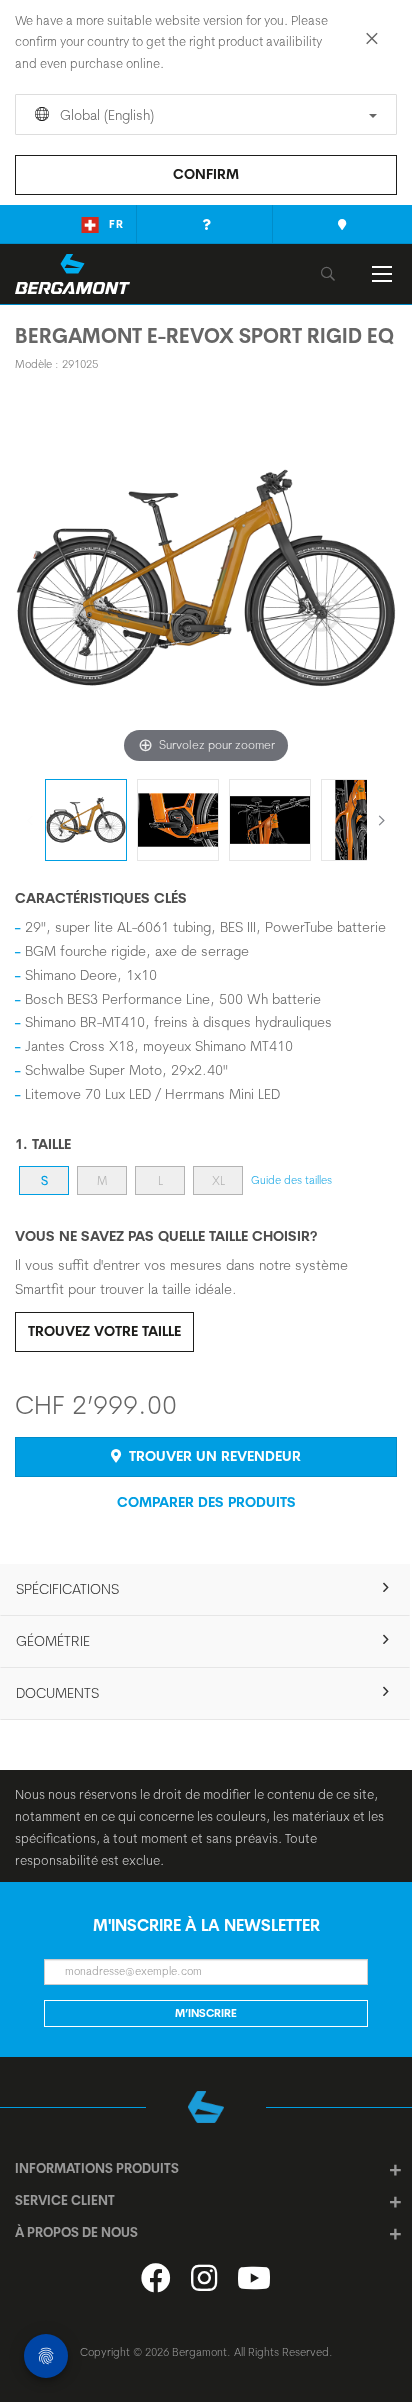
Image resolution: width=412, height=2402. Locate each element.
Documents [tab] (57, 1693)
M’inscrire (206, 2013)
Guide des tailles (291, 1180)
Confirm (206, 174)
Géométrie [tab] (53, 1641)
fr (116, 224)
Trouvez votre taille (104, 1331)
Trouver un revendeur (213, 1456)
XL (218, 1180)
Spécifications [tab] (67, 1589)
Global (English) (105, 115)
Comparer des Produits (206, 1502)
